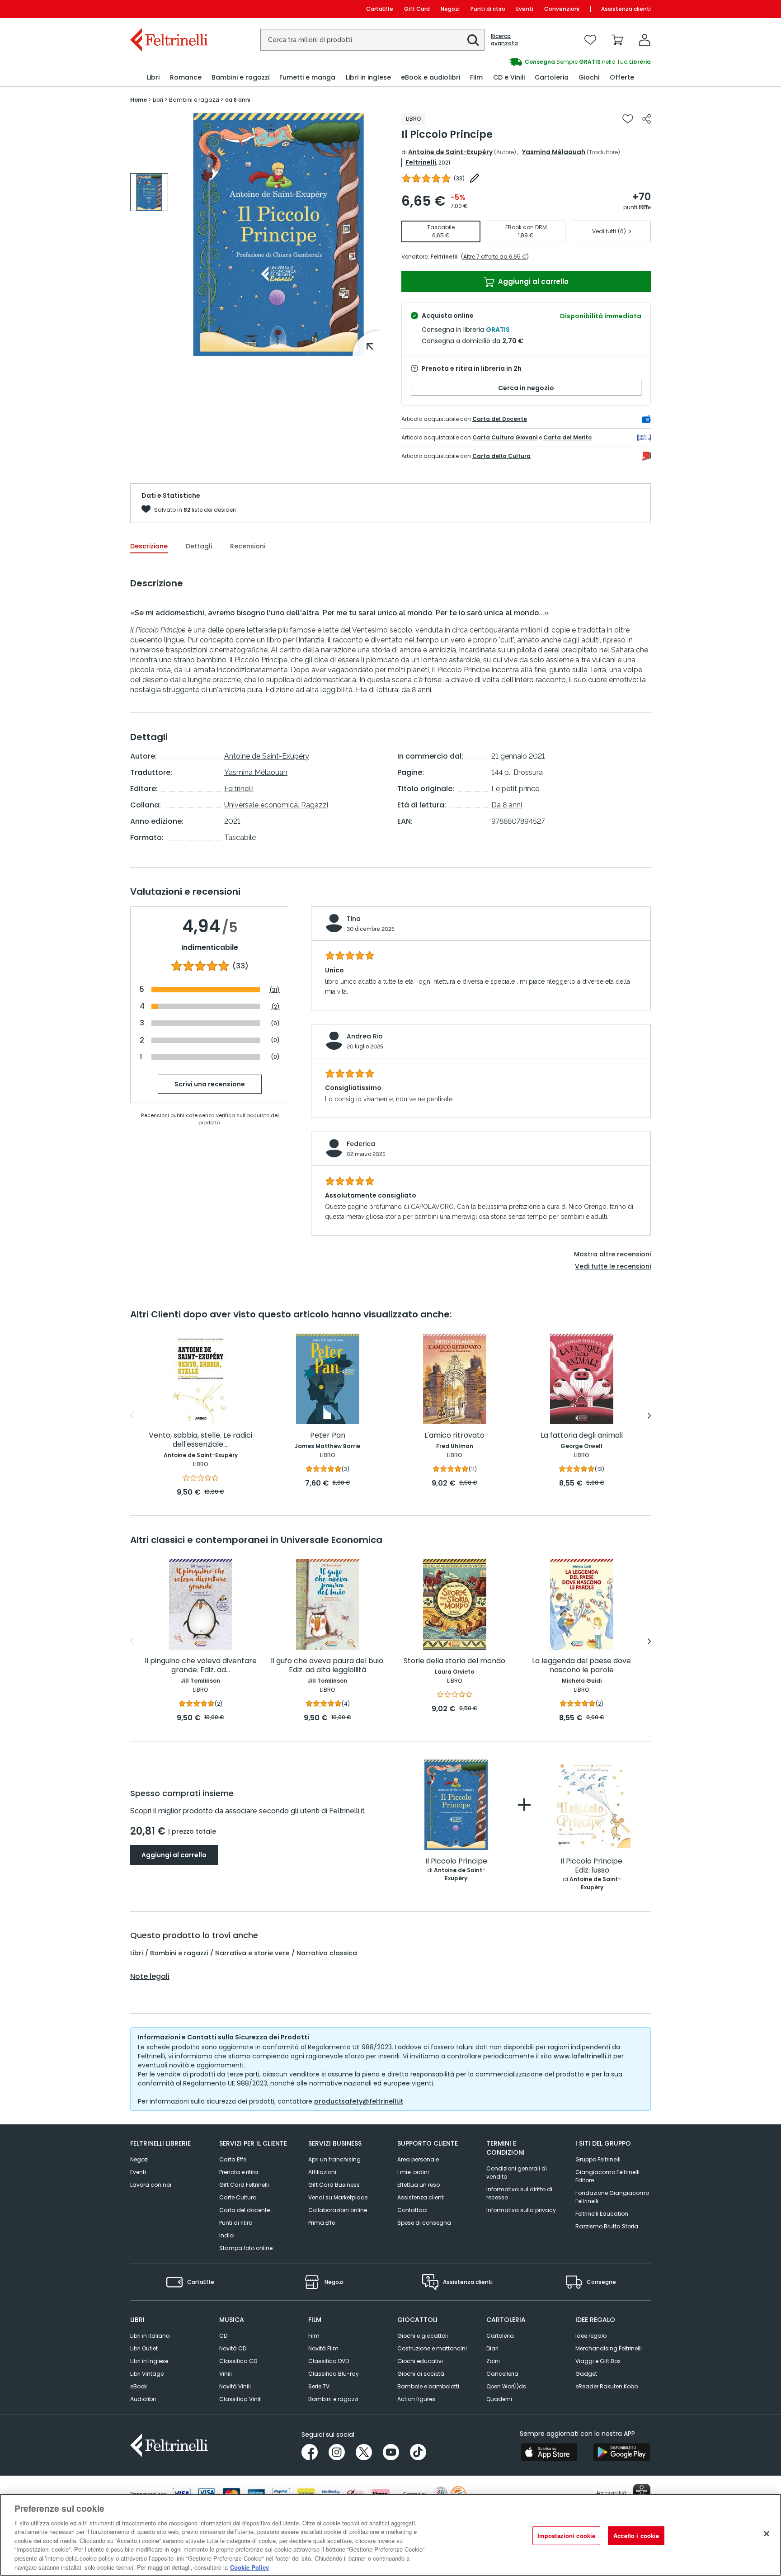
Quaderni (499, 2399)
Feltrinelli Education (602, 2214)
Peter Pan (328, 1436)
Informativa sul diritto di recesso (519, 2193)
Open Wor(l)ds (506, 2386)
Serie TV (319, 2386)
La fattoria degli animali (582, 1436)
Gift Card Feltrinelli (244, 2185)
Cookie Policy (249, 2567)
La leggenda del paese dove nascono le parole (581, 1666)
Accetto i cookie (636, 2536)
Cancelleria (502, 2374)
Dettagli (199, 546)
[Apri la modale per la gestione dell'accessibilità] (642, 2492)
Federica (361, 1144)
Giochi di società (421, 2374)
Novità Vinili (235, 2386)
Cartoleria (500, 2336)
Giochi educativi (420, 2361)
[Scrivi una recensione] (475, 178)
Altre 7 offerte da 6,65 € (495, 257)
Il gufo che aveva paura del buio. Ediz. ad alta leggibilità (328, 1666)
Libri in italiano (150, 2336)
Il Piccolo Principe (456, 1861)
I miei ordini (413, 2172)
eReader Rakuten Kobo (607, 2386)
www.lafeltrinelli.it (583, 2056)
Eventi (525, 9)
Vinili (226, 2374)
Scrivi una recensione (210, 1085)
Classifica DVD (329, 2361)
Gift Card (417, 9)
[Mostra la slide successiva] (649, 1415)
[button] (473, 40)
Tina (354, 919)
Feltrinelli (421, 162)
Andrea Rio (365, 1036)
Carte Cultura (238, 2197)
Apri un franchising (334, 2159)
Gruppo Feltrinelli (598, 2159)
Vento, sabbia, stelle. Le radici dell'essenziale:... (200, 1440)
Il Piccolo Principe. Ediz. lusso (592, 1866)
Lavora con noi (151, 2185)
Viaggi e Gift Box (598, 2361)
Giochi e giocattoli (423, 2336)
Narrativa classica (327, 1953)
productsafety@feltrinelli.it (359, 2101)
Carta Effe (233, 2159)
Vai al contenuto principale (168, 9)
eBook (139, 2386)
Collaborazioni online (338, 2210)
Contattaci (412, 2210)
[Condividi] (647, 119)
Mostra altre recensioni (612, 1254)
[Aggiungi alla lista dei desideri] (628, 119)
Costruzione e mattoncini (432, 2348)
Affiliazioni (322, 2172)
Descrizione (149, 546)
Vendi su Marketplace (338, 2197)
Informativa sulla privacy (521, 2210)
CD (223, 2336)
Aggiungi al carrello (532, 281)
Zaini (493, 2361)
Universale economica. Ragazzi (276, 805)
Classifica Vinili (240, 2399)
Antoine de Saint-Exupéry (450, 152)
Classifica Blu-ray (334, 2374)
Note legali (150, 1977)
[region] (390, 2535)
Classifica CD (238, 2361)
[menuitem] (153, 78)
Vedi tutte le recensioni (613, 1266)
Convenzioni (562, 9)
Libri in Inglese (149, 2361)
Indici (227, 2235)
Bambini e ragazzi (179, 1953)
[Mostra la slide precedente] (132, 1415)
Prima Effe (322, 2223)
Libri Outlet (144, 2348)
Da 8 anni (507, 805)
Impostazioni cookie (566, 2536)
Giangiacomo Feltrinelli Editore (607, 2176)
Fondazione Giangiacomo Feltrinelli (612, 2197)
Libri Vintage (147, 2374)
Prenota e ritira (239, 2172)
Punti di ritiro (488, 9)
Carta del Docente (500, 419)
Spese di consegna (424, 2223)
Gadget (586, 2374)
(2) (275, 1007)
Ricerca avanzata (504, 40)
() (459, 178)
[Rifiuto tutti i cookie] (767, 2534)
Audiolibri (143, 2399)
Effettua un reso (419, 2185)
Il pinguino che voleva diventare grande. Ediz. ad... (201, 1666)
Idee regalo (591, 2336)
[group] (149, 192)
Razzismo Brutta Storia (607, 2226)
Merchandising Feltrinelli (609, 2348)
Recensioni (248, 546)
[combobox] (372, 40)
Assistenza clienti (626, 9)
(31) (275, 990)
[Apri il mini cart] (617, 40)
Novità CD (233, 2348)
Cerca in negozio (526, 388)
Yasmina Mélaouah (554, 152)
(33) (240, 966)
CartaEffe (380, 9)
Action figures (416, 2399)
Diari (492, 2348)
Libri (136, 1953)
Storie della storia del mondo (454, 1661)
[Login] (645, 40)
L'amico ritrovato (454, 1436)
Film (314, 2336)
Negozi (450, 9)
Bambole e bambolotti (428, 2386)
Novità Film (323, 2348)
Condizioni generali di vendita (517, 2173)
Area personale (418, 2159)
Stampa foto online (246, 2248)
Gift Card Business (334, 2185)
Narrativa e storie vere (252, 1953)
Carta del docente (245, 2210)
